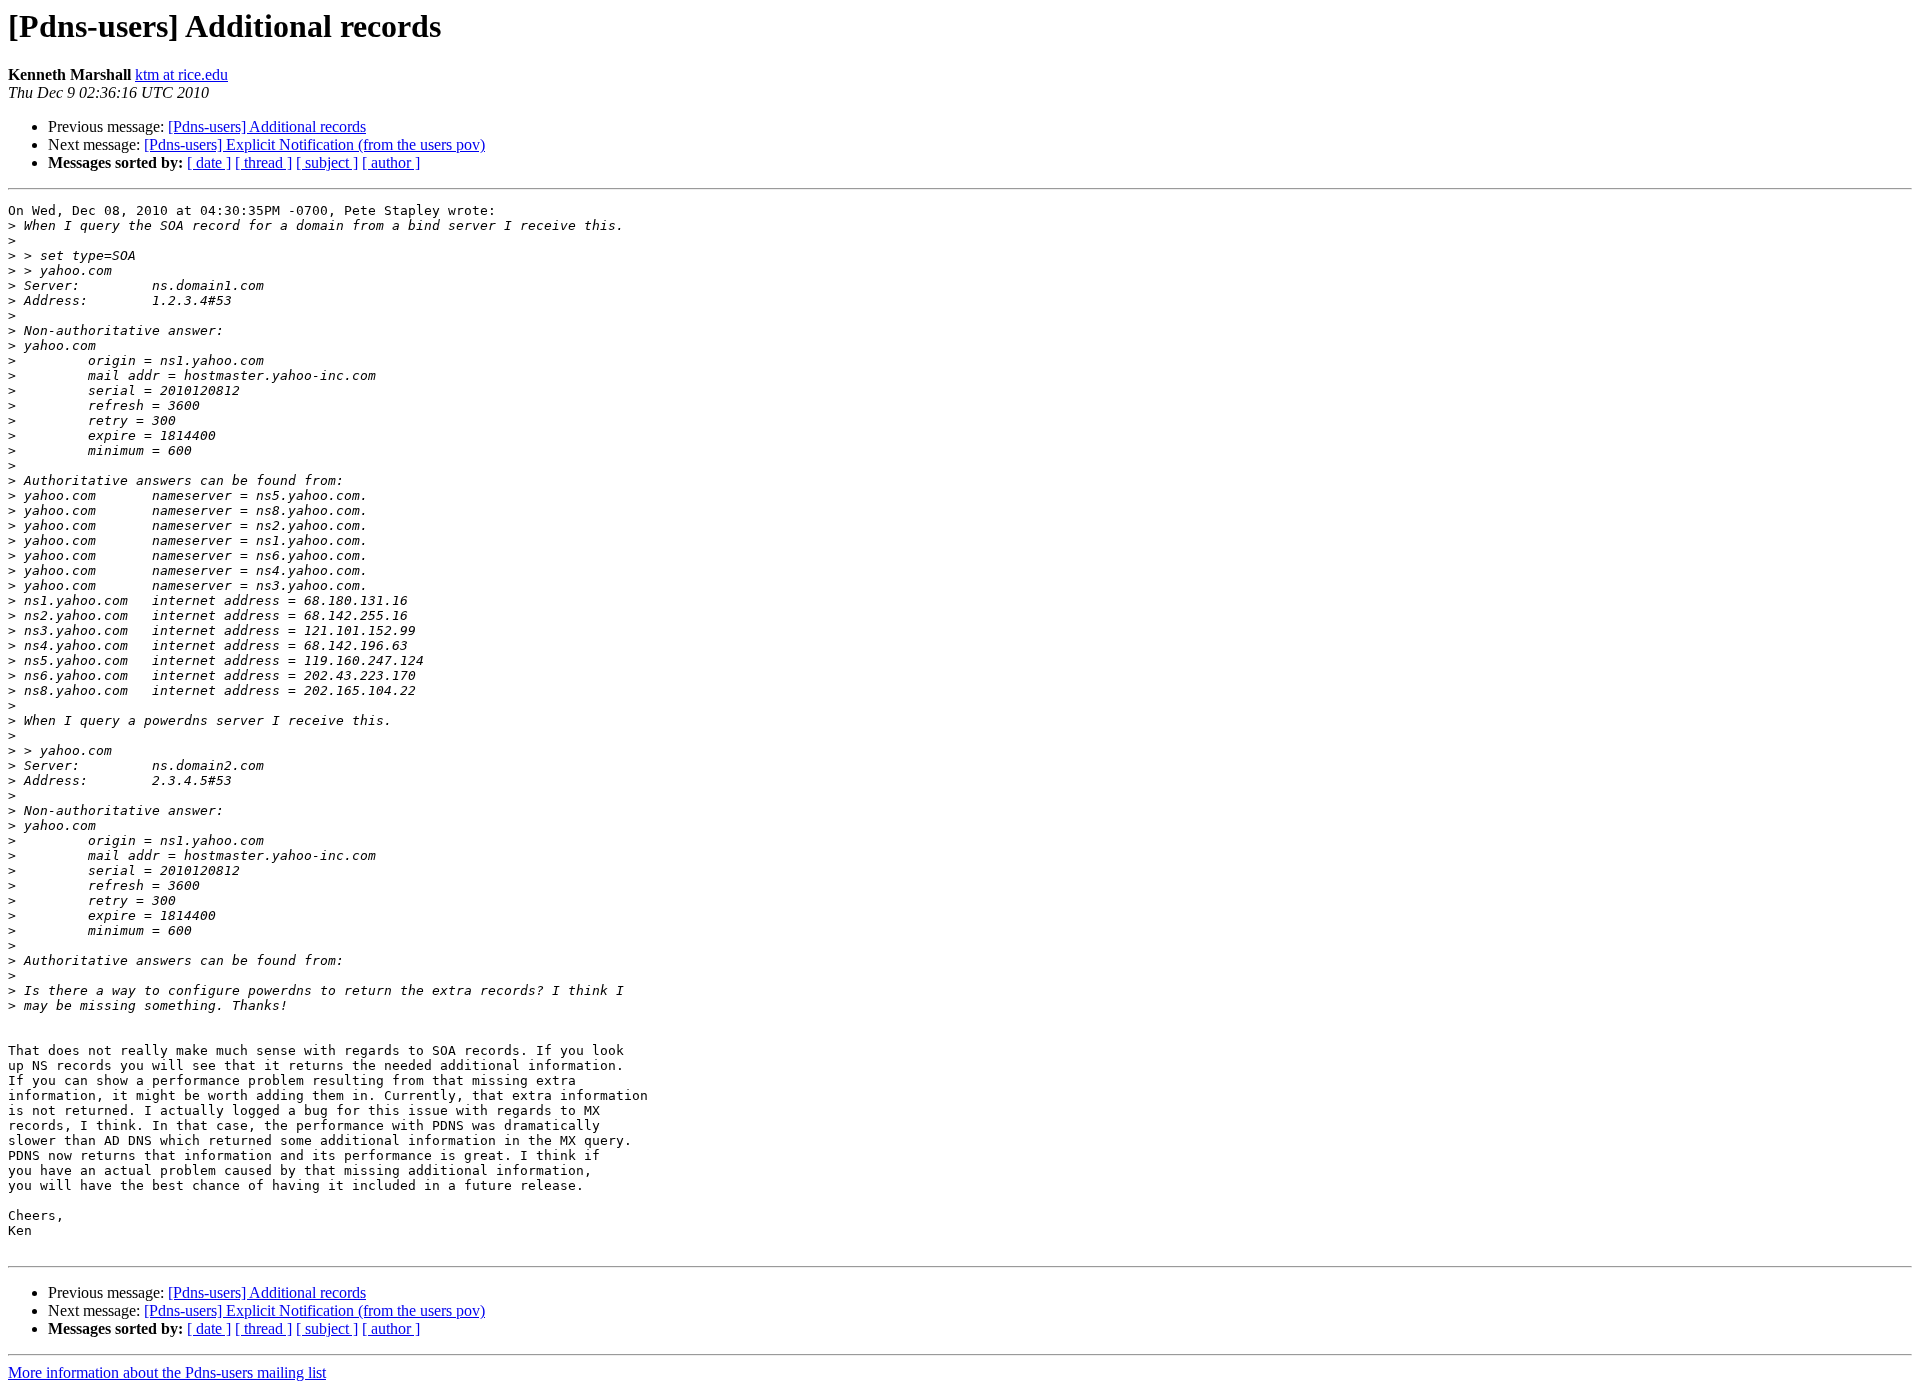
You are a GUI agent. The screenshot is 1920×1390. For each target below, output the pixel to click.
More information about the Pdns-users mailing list (167, 1372)
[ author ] (391, 162)
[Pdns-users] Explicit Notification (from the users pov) (314, 144)
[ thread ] (263, 162)
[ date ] (209, 162)
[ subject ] (327, 162)
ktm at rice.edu (181, 74)
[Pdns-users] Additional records (267, 126)
